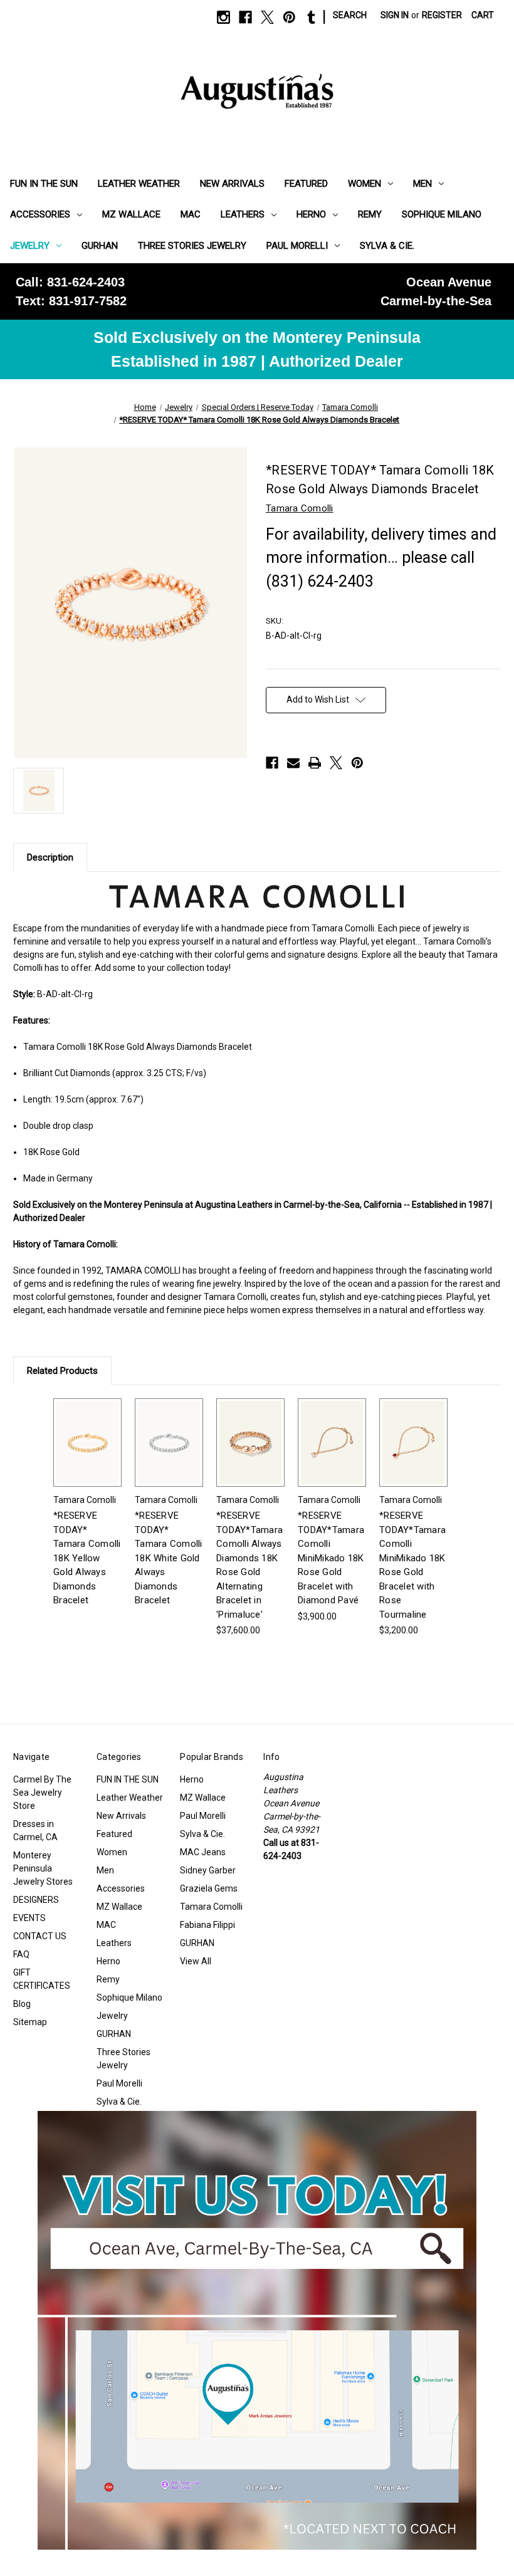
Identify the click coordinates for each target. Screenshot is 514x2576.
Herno (311, 214)
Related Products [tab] (62, 1371)
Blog (22, 2004)
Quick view (88, 1442)
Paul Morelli (297, 246)
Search (350, 15)
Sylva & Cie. (387, 246)
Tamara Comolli (211, 1907)
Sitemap (30, 2022)
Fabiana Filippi (207, 1925)
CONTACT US (40, 1936)
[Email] (293, 763)
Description (50, 857)
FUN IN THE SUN (44, 184)
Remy (370, 214)
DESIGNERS (36, 1900)
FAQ (21, 1954)
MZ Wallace (131, 214)
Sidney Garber (208, 1870)
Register (442, 15)
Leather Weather (139, 184)
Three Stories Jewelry (192, 246)
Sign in (395, 15)
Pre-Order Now (251, 1453)
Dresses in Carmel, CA (35, 1830)
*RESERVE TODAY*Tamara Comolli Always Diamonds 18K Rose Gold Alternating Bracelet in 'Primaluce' (249, 1565)
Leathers (243, 214)
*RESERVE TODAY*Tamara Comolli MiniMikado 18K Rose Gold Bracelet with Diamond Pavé (331, 1558)
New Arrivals (232, 184)
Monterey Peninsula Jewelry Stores (43, 1868)
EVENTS (29, 1918)
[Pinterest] (289, 17)
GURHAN (100, 246)
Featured (306, 184)
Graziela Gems (209, 1888)
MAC (191, 214)
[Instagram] (223, 17)
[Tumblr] (311, 17)
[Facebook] (245, 17)
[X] (267, 17)
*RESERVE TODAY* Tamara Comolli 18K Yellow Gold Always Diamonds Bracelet (87, 1558)
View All (196, 1961)
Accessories (40, 214)
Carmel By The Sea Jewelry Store (42, 1793)
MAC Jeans (203, 1852)
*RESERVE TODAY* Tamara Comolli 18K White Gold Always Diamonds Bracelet (169, 1558)
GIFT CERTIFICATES (42, 1979)
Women (365, 184)
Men (422, 184)
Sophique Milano (442, 214)
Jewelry (30, 246)
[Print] (315, 763)
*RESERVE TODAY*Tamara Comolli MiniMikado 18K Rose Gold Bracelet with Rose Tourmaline (412, 1565)
